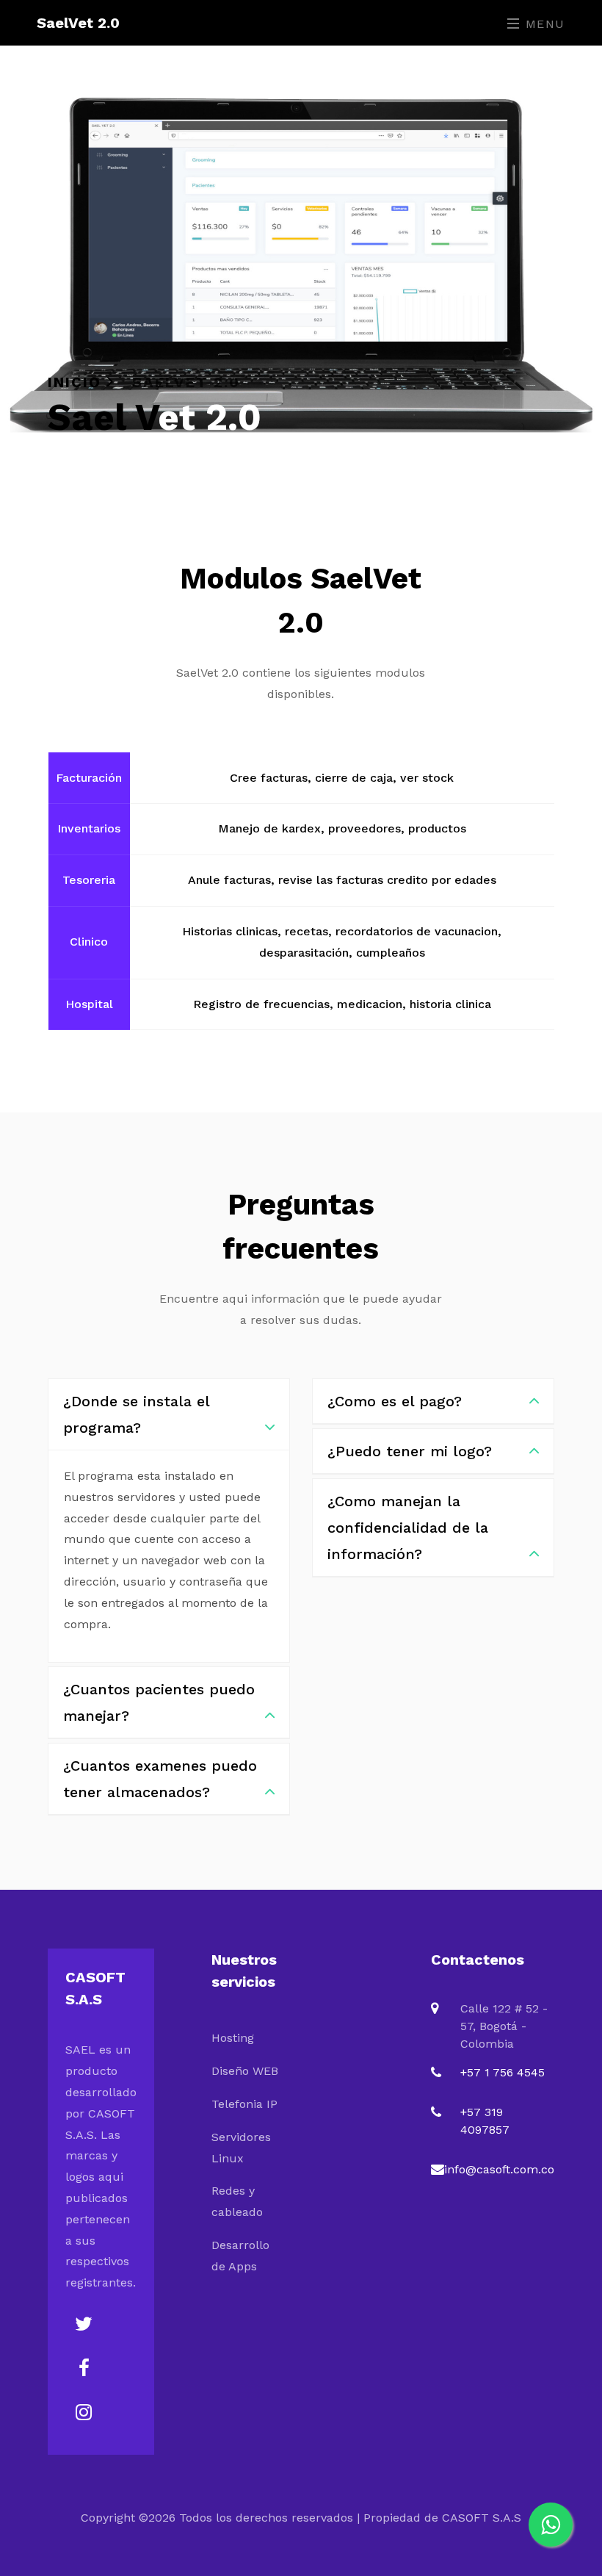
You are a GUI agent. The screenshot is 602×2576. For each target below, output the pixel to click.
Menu (543, 24)
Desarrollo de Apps (240, 2256)
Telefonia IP (244, 2104)
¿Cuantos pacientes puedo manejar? (159, 1702)
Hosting (233, 2038)
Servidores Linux (241, 2148)
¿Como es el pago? (395, 1401)
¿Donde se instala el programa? (136, 1414)
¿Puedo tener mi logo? (410, 1451)
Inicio (77, 382)
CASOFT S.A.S (482, 2518)
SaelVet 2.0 (78, 23)
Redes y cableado (237, 2201)
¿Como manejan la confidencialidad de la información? (408, 1528)
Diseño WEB (245, 2071)
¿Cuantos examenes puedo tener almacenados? (160, 1779)
